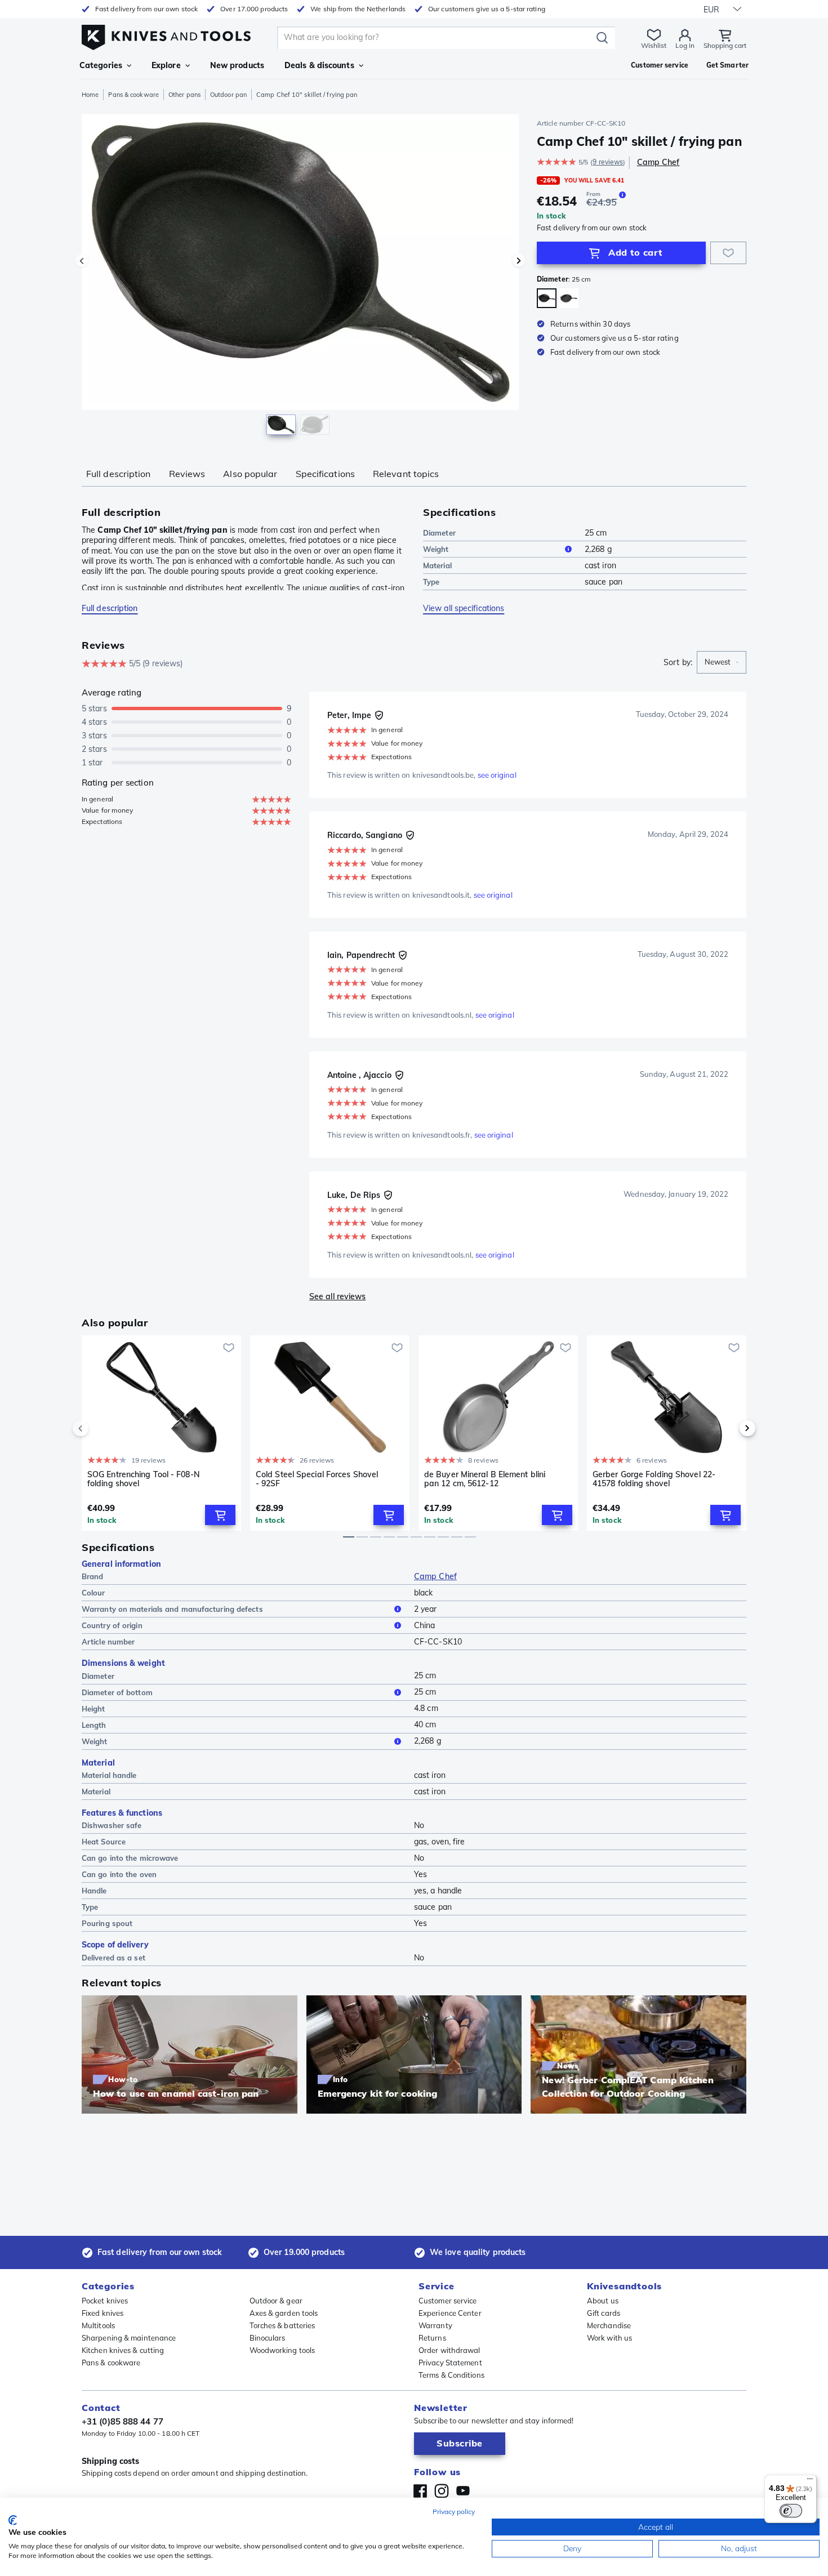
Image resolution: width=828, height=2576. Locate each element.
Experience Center (450, 2313)
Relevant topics (406, 474)
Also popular (250, 474)
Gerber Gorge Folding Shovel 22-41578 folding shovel (654, 1479)
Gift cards (604, 2313)
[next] (728, 1428)
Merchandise (609, 2325)
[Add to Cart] (220, 1515)
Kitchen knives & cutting (123, 2350)
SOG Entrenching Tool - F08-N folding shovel (144, 1479)
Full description (119, 474)
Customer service (448, 2301)
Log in (685, 45)
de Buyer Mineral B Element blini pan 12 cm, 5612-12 (485, 1479)
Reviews (187, 474)
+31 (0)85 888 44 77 (123, 2421)
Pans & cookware (133, 95)
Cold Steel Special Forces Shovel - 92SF (317, 1479)
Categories (101, 65)
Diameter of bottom (117, 1692)
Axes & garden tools (284, 2313)
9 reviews (608, 162)
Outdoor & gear (276, 2301)
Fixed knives (103, 2313)
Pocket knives (105, 2301)
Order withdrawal (449, 2350)
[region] (300, 277)
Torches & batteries (282, 2325)
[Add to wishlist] (728, 253)
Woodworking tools (282, 2350)
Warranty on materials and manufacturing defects (172, 1609)
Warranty (435, 2325)
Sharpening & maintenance (129, 2338)
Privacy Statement (450, 2363)
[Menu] (810, 2481)
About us (603, 2301)
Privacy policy (454, 2512)
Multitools (98, 2325)
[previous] (100, 1428)
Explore (166, 65)
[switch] (791, 2511)
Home (90, 95)
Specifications (325, 474)
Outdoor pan (228, 95)
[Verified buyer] (379, 715)
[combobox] (722, 662)
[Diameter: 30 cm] (569, 298)
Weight (436, 549)
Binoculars (268, 2338)
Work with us (609, 2338)
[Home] (166, 35)
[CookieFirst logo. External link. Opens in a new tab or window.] (13, 2520)
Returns (432, 2338)
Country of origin (112, 1625)
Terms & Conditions (451, 2375)
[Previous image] (82, 261)
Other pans (184, 95)
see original (497, 775)
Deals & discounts (319, 65)
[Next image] (519, 261)
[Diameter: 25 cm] (547, 298)
